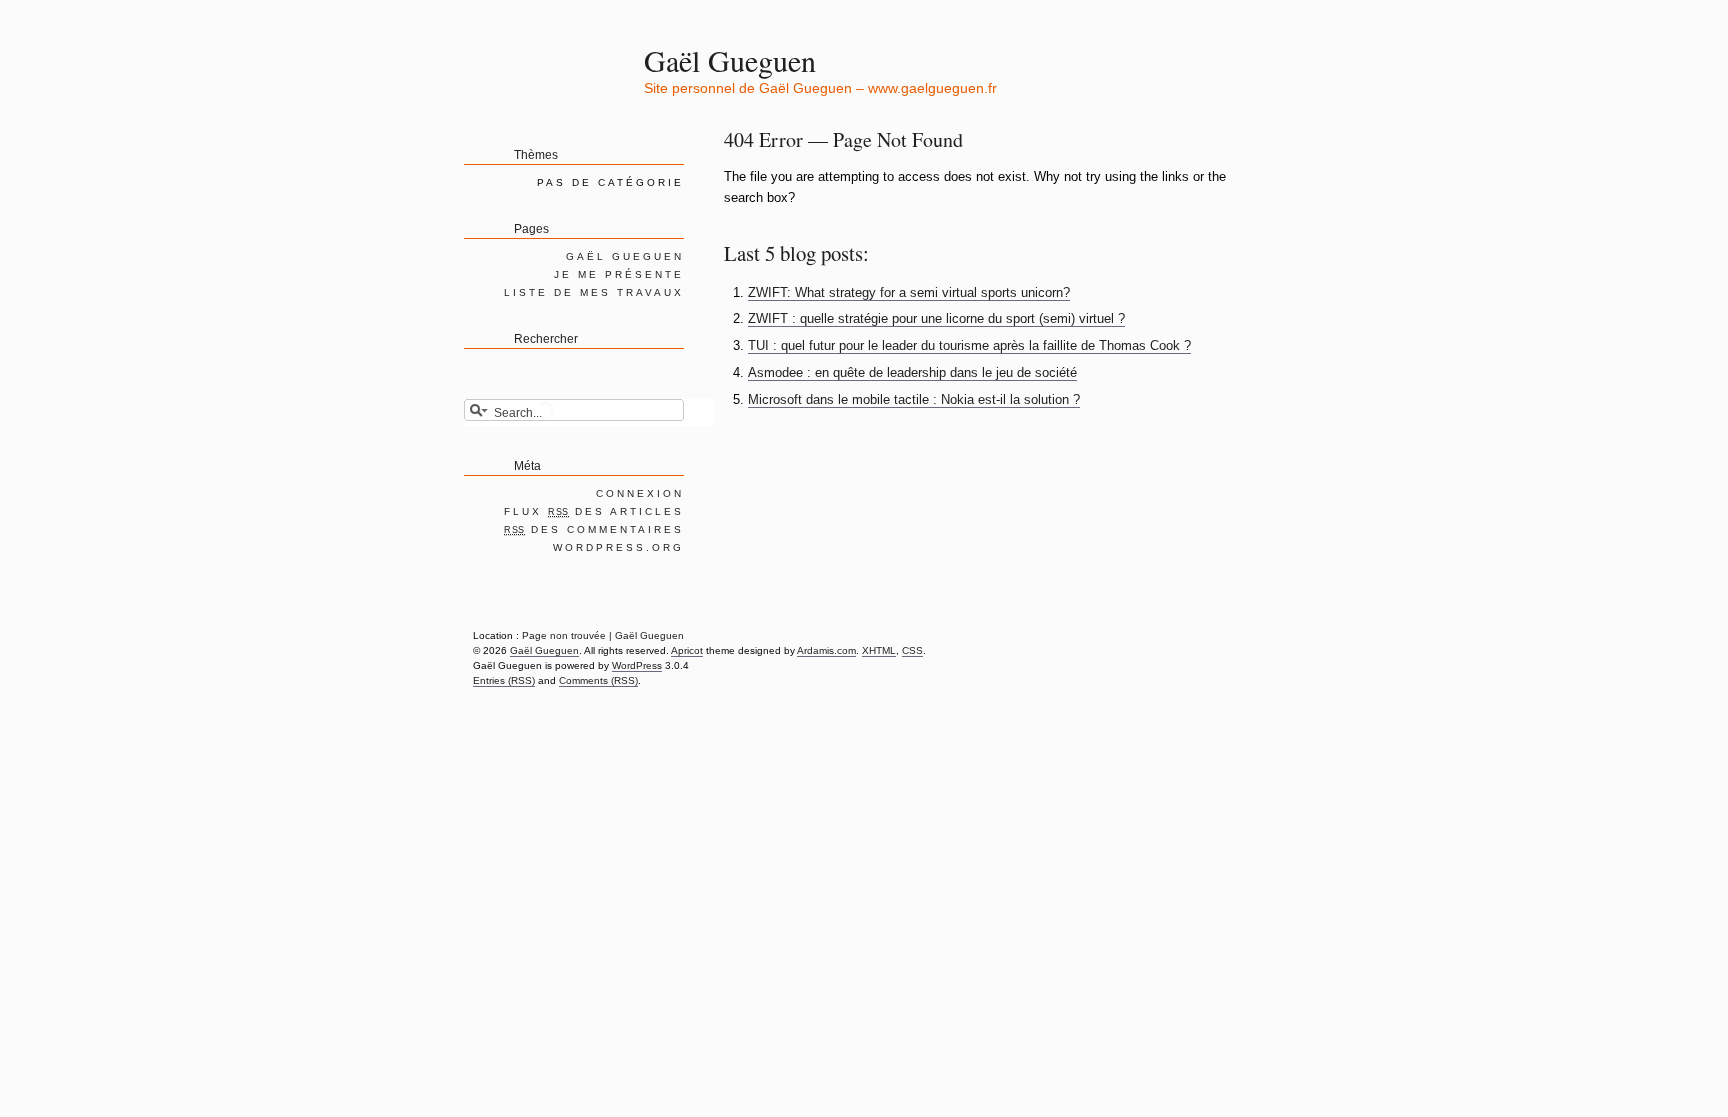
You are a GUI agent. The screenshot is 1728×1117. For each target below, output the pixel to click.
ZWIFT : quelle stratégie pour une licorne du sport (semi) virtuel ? (936, 318)
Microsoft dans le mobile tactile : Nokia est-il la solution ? (914, 399)
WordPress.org (618, 547)
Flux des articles (594, 511)
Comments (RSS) (598, 680)
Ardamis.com (826, 650)
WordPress (637, 665)
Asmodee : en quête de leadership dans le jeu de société (912, 372)
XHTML (879, 650)
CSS (912, 650)
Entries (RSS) (504, 680)
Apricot (687, 650)
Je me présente (619, 274)
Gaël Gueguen (730, 60)
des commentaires (594, 529)
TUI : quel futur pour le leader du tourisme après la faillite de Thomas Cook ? (969, 345)
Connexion (640, 493)
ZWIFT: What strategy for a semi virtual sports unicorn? (909, 292)
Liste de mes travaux (594, 292)
